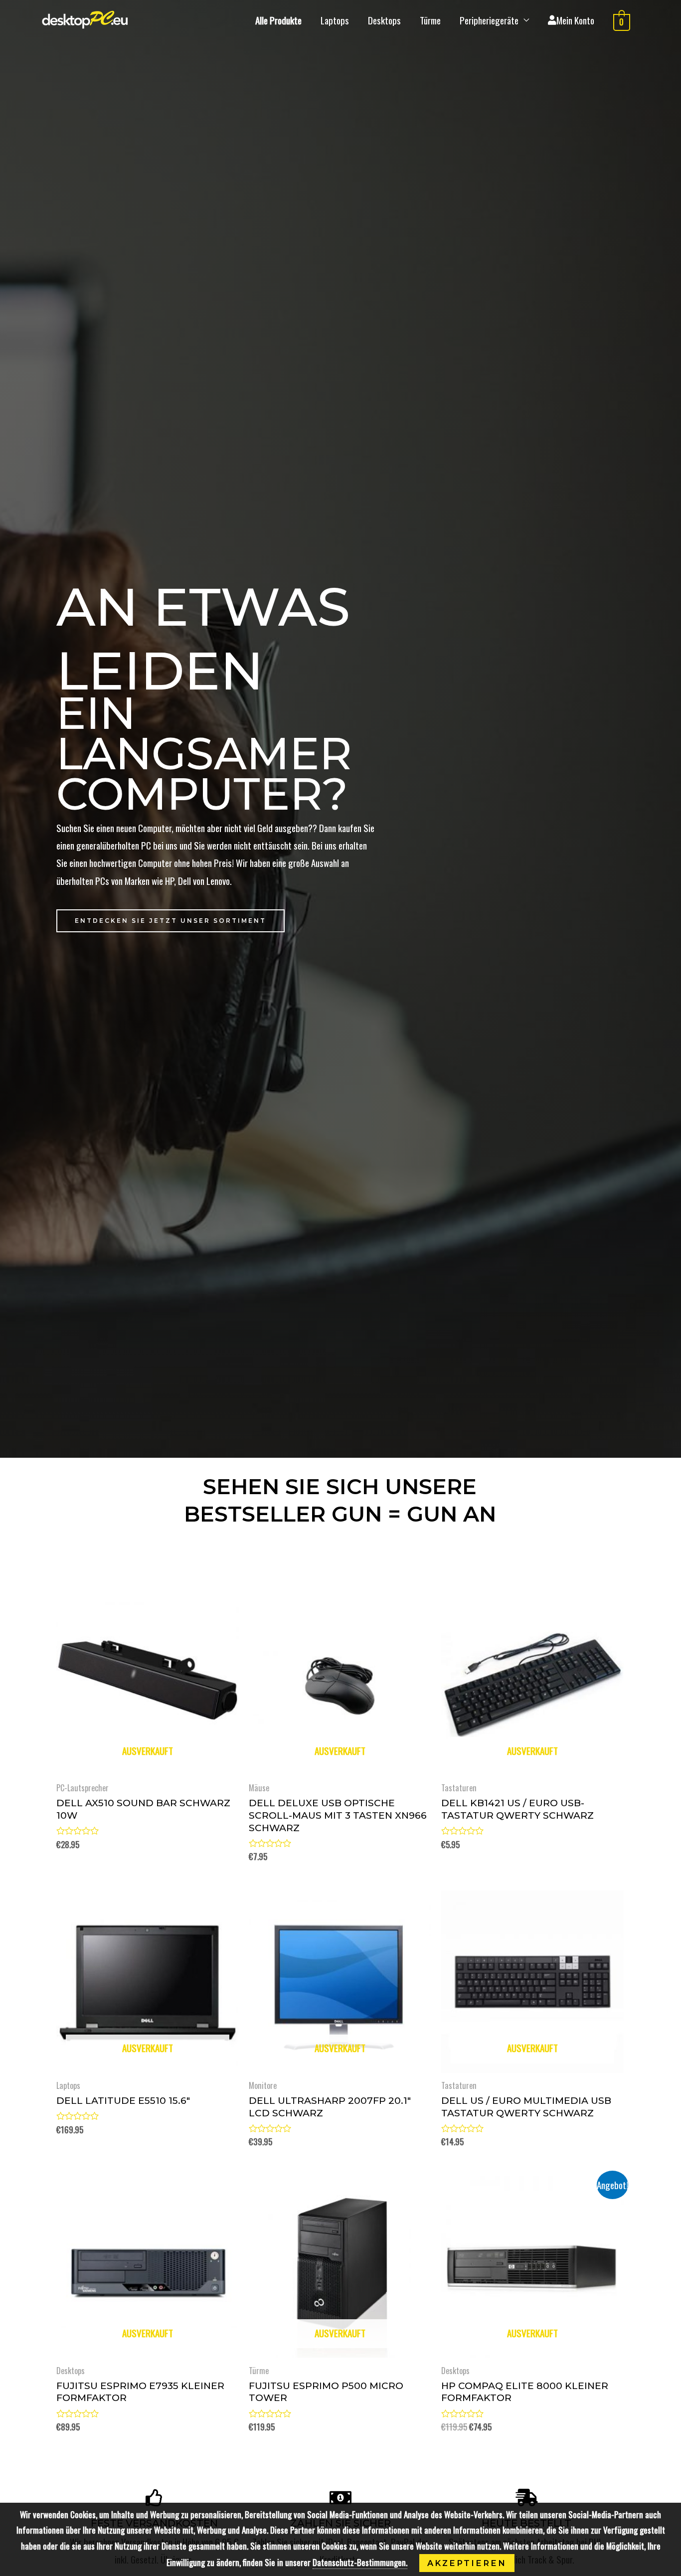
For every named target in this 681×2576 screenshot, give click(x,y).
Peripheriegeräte (489, 20)
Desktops (384, 20)
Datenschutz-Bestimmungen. (360, 2562)
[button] (170, 921)
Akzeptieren (467, 2563)
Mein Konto (575, 20)
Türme (430, 20)
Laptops (335, 20)
